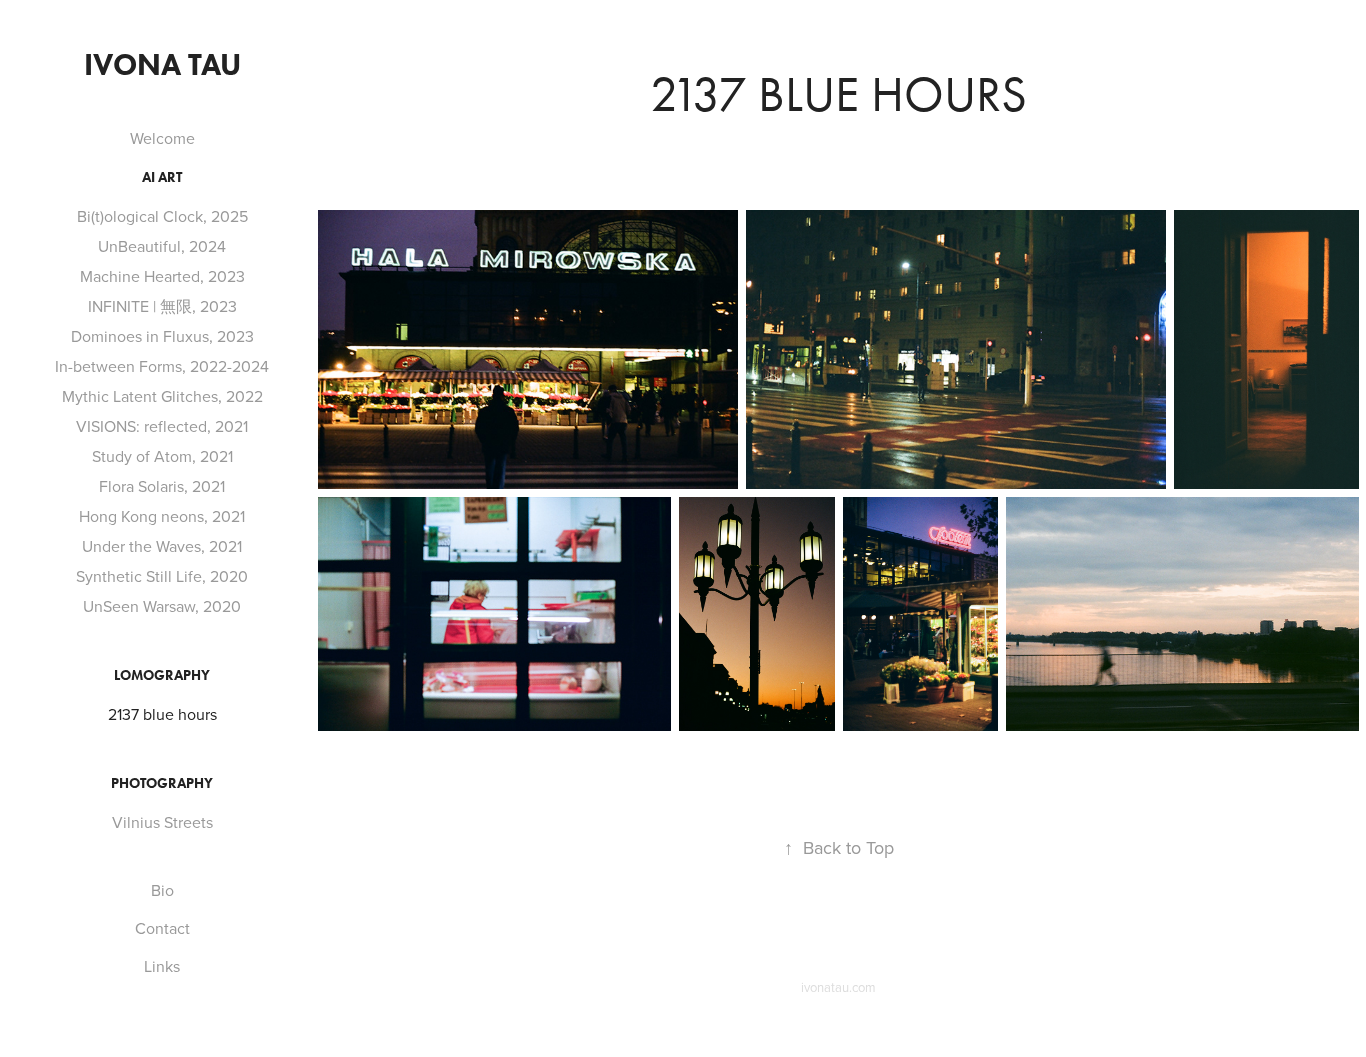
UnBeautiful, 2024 (162, 246)
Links (162, 966)
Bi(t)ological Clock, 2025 (162, 216)
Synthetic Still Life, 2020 (162, 576)
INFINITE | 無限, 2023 (162, 306)
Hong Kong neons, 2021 (162, 516)
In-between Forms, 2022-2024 (162, 366)
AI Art (162, 177)
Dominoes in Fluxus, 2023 (162, 336)
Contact (162, 928)
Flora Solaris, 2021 (162, 486)
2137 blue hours (162, 714)
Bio (162, 890)
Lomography (162, 675)
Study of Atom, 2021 (162, 456)
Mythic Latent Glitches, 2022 (162, 396)
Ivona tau (162, 64)
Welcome (162, 138)
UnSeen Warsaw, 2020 (162, 606)
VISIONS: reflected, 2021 (162, 426)
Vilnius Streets (162, 822)
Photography (162, 783)
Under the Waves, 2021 (162, 546)
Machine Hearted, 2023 (162, 276)
